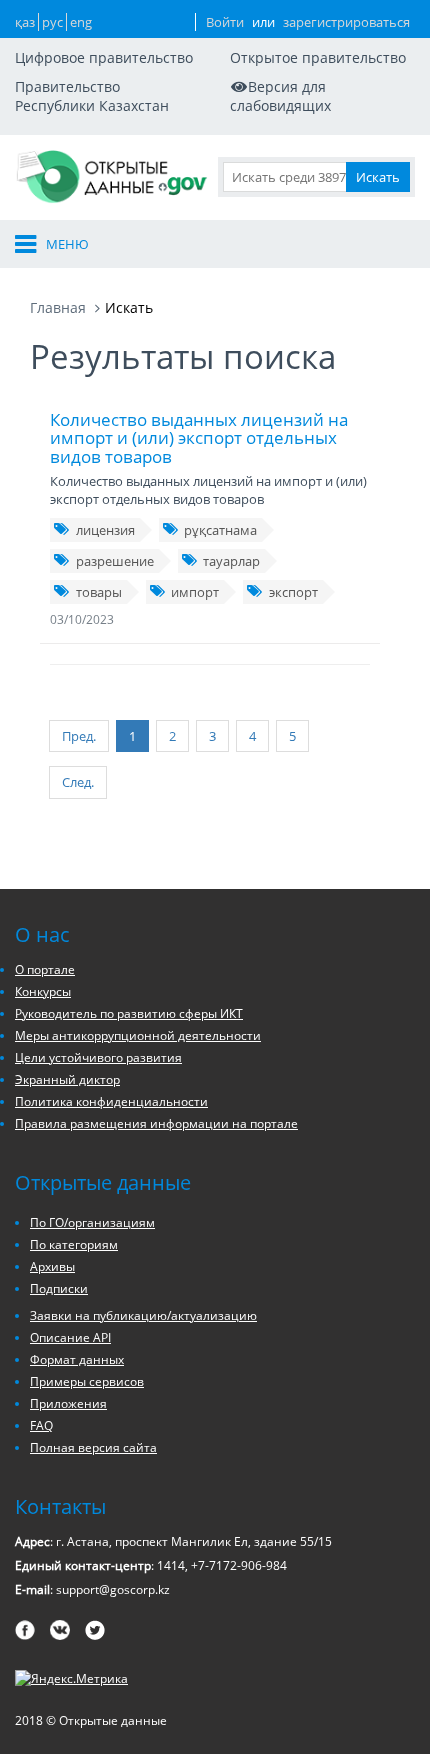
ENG (81, 22)
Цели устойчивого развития (98, 1057)
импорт (195, 592)
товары (99, 592)
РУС (52, 22)
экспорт (293, 592)
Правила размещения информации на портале (156, 1123)
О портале (45, 969)
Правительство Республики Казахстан (92, 96)
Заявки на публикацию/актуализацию (143, 1315)
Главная (58, 307)
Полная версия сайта (93, 1447)
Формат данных (77, 1359)
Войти (225, 22)
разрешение (115, 561)
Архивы (52, 1266)
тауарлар (231, 561)
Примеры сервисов (87, 1381)
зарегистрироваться (346, 22)
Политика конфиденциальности (111, 1101)
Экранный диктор (67, 1079)
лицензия (105, 530)
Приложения (68, 1403)
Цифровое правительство (104, 57)
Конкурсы (43, 991)
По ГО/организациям (92, 1222)
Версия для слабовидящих (280, 96)
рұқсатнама (220, 530)
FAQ (41, 1425)
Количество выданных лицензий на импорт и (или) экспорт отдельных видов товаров (199, 438)
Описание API (70, 1337)
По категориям (74, 1244)
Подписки (59, 1288)
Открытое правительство (318, 57)
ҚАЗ (25, 22)
